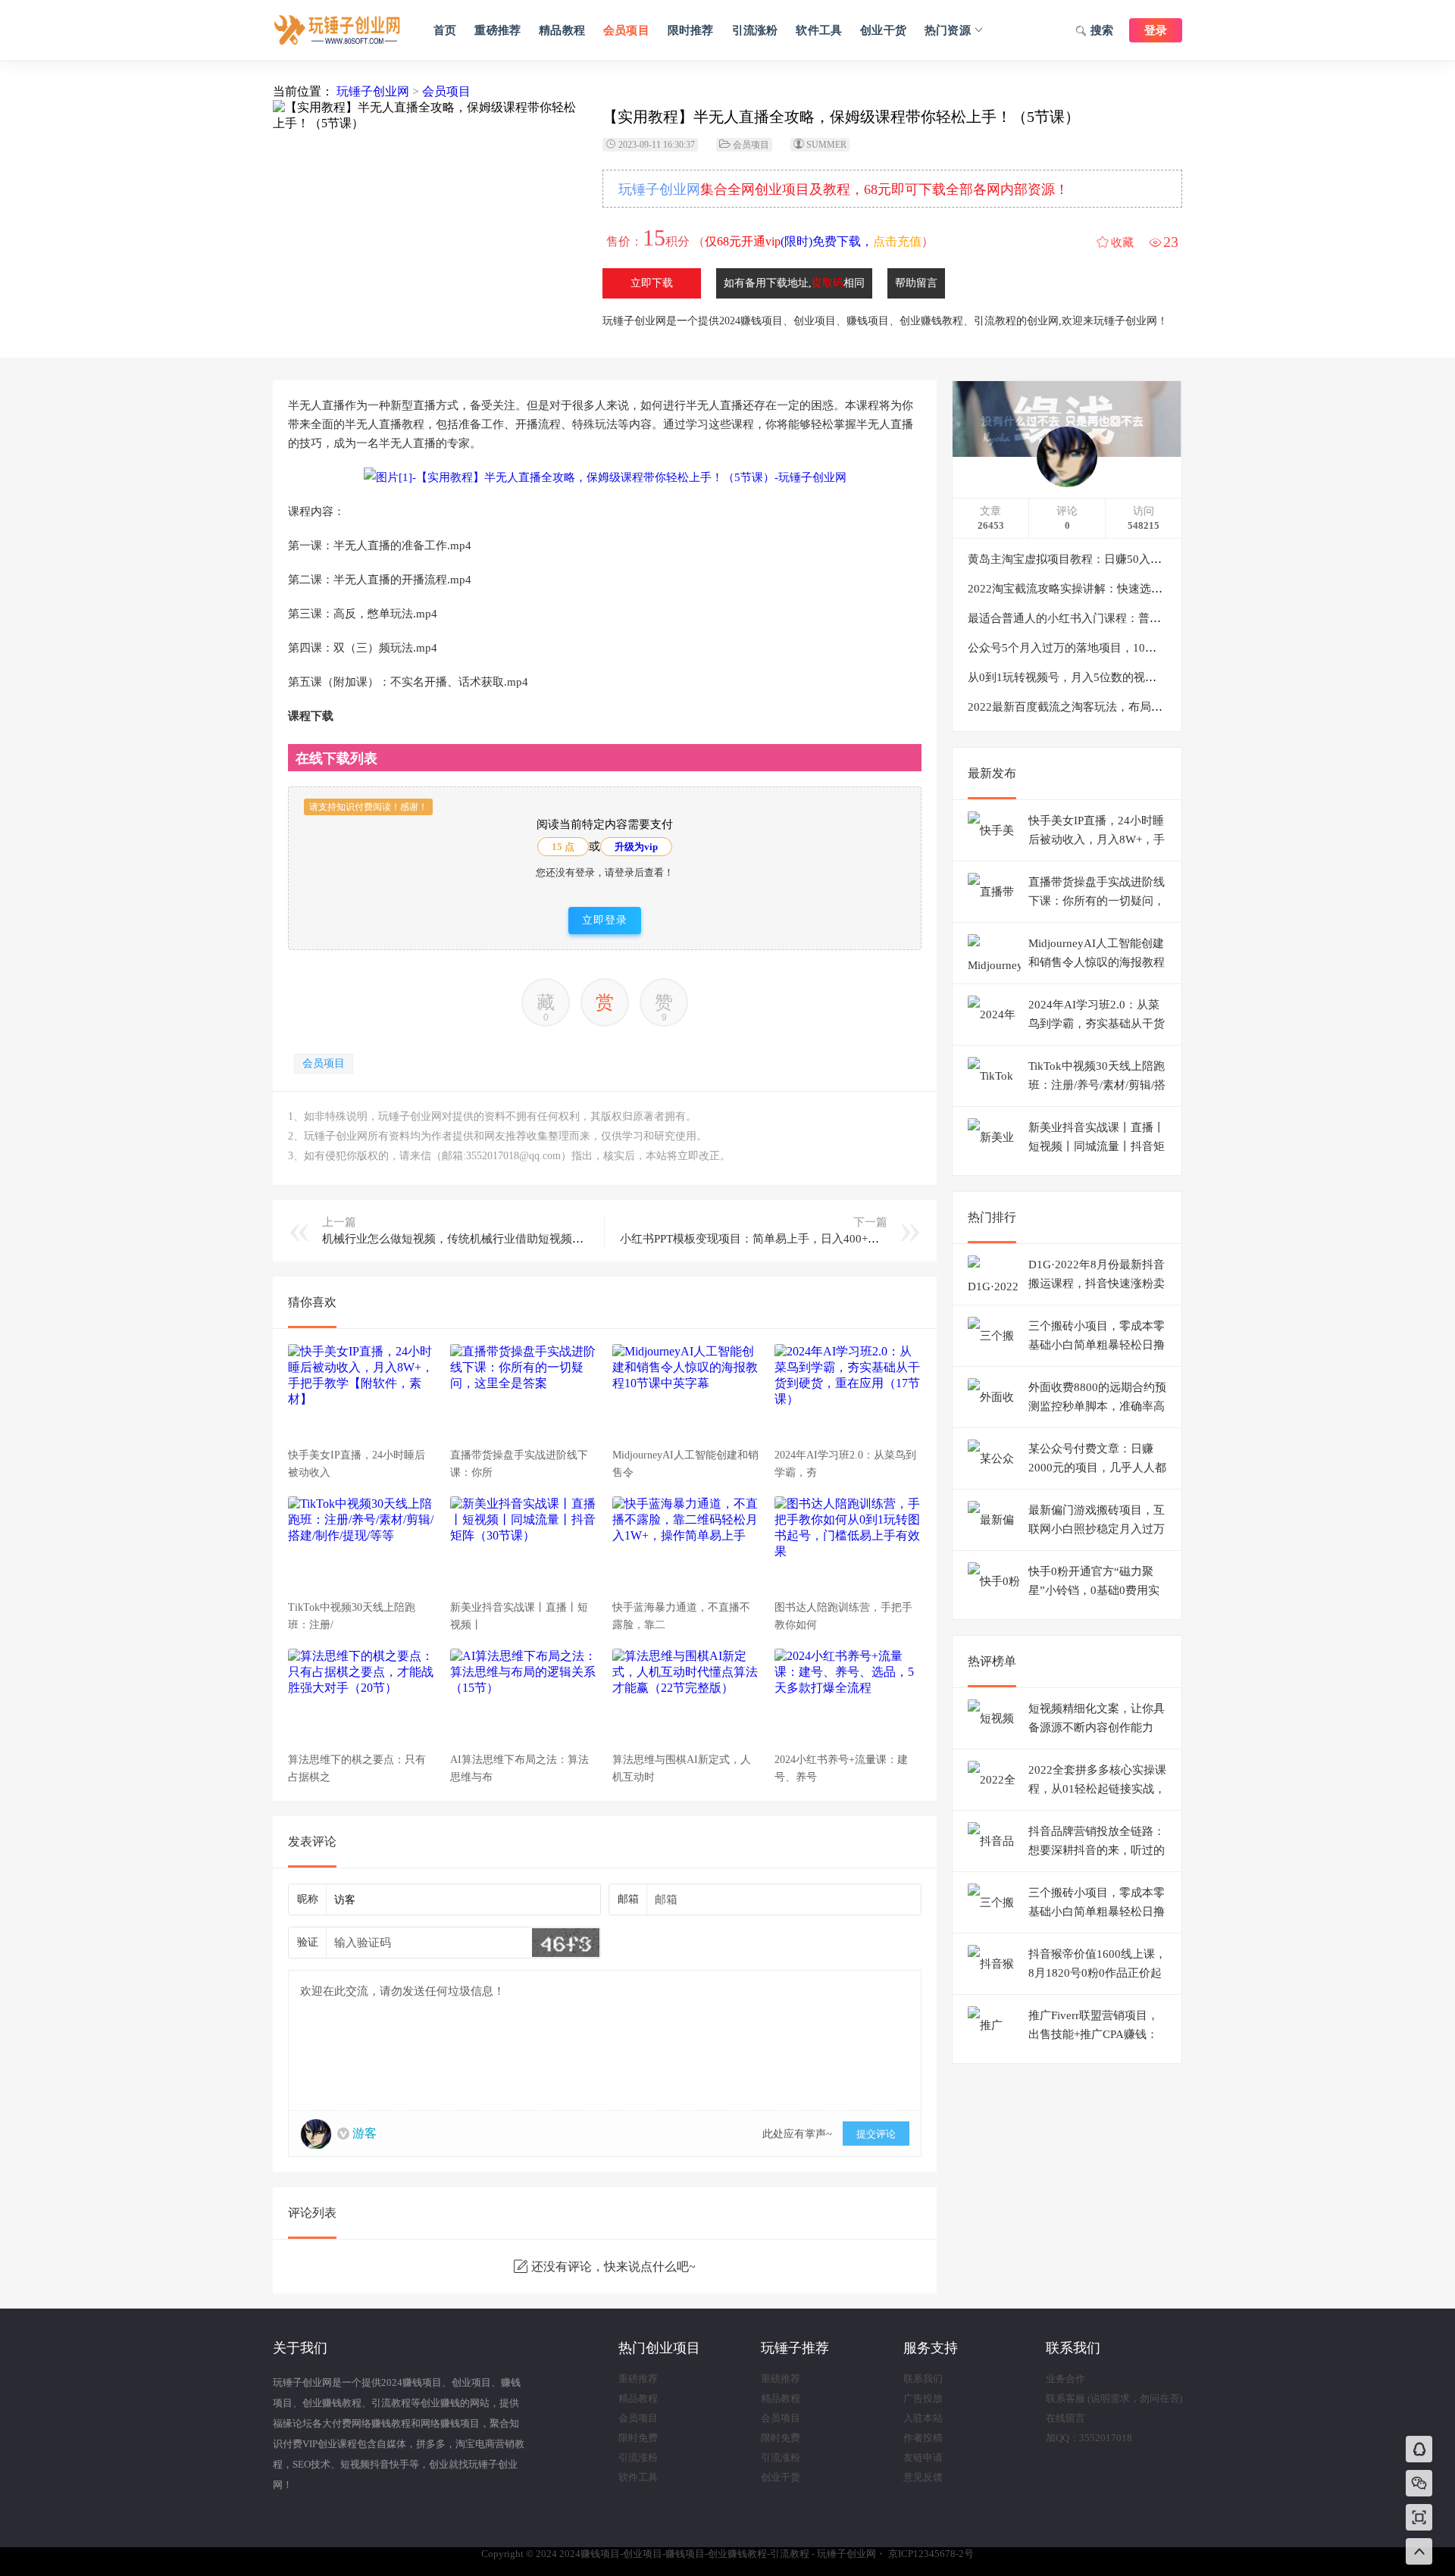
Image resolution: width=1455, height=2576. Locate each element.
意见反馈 (923, 2477)
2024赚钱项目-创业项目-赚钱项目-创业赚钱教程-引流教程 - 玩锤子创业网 (337, 30)
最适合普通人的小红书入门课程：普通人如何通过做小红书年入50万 (1139, 618)
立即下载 (652, 283)
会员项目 (626, 30)
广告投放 (923, 2398)
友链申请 (923, 2457)
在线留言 (1065, 2418)
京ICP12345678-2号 (931, 2554)
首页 (445, 30)
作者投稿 (923, 2438)
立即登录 (605, 920)
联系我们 (923, 2379)
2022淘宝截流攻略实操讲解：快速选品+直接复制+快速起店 (1117, 589)
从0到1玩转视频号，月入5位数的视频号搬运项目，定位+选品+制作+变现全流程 (1168, 677)
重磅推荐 (498, 30)
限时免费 (638, 2438)
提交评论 (876, 2134)
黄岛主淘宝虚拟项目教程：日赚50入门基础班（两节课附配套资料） (1139, 559)
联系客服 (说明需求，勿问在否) (1114, 2398)
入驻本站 (923, 2418)
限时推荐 (691, 30)
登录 (1156, 30)
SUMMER (826, 145)
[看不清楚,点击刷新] (566, 1943)
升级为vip (636, 847)
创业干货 (883, 30)
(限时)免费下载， (813, 241)
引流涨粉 (755, 30)
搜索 (1102, 30)
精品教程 (562, 30)
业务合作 (1065, 2379)
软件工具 (819, 30)
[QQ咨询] (1419, 2451)
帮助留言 (916, 283)
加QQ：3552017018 (1089, 2438)
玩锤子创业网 (373, 91)
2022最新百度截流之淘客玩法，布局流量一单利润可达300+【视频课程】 (1151, 707)
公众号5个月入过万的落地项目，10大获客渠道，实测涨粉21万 (1125, 648)
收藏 (1122, 242)
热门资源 (948, 30)
